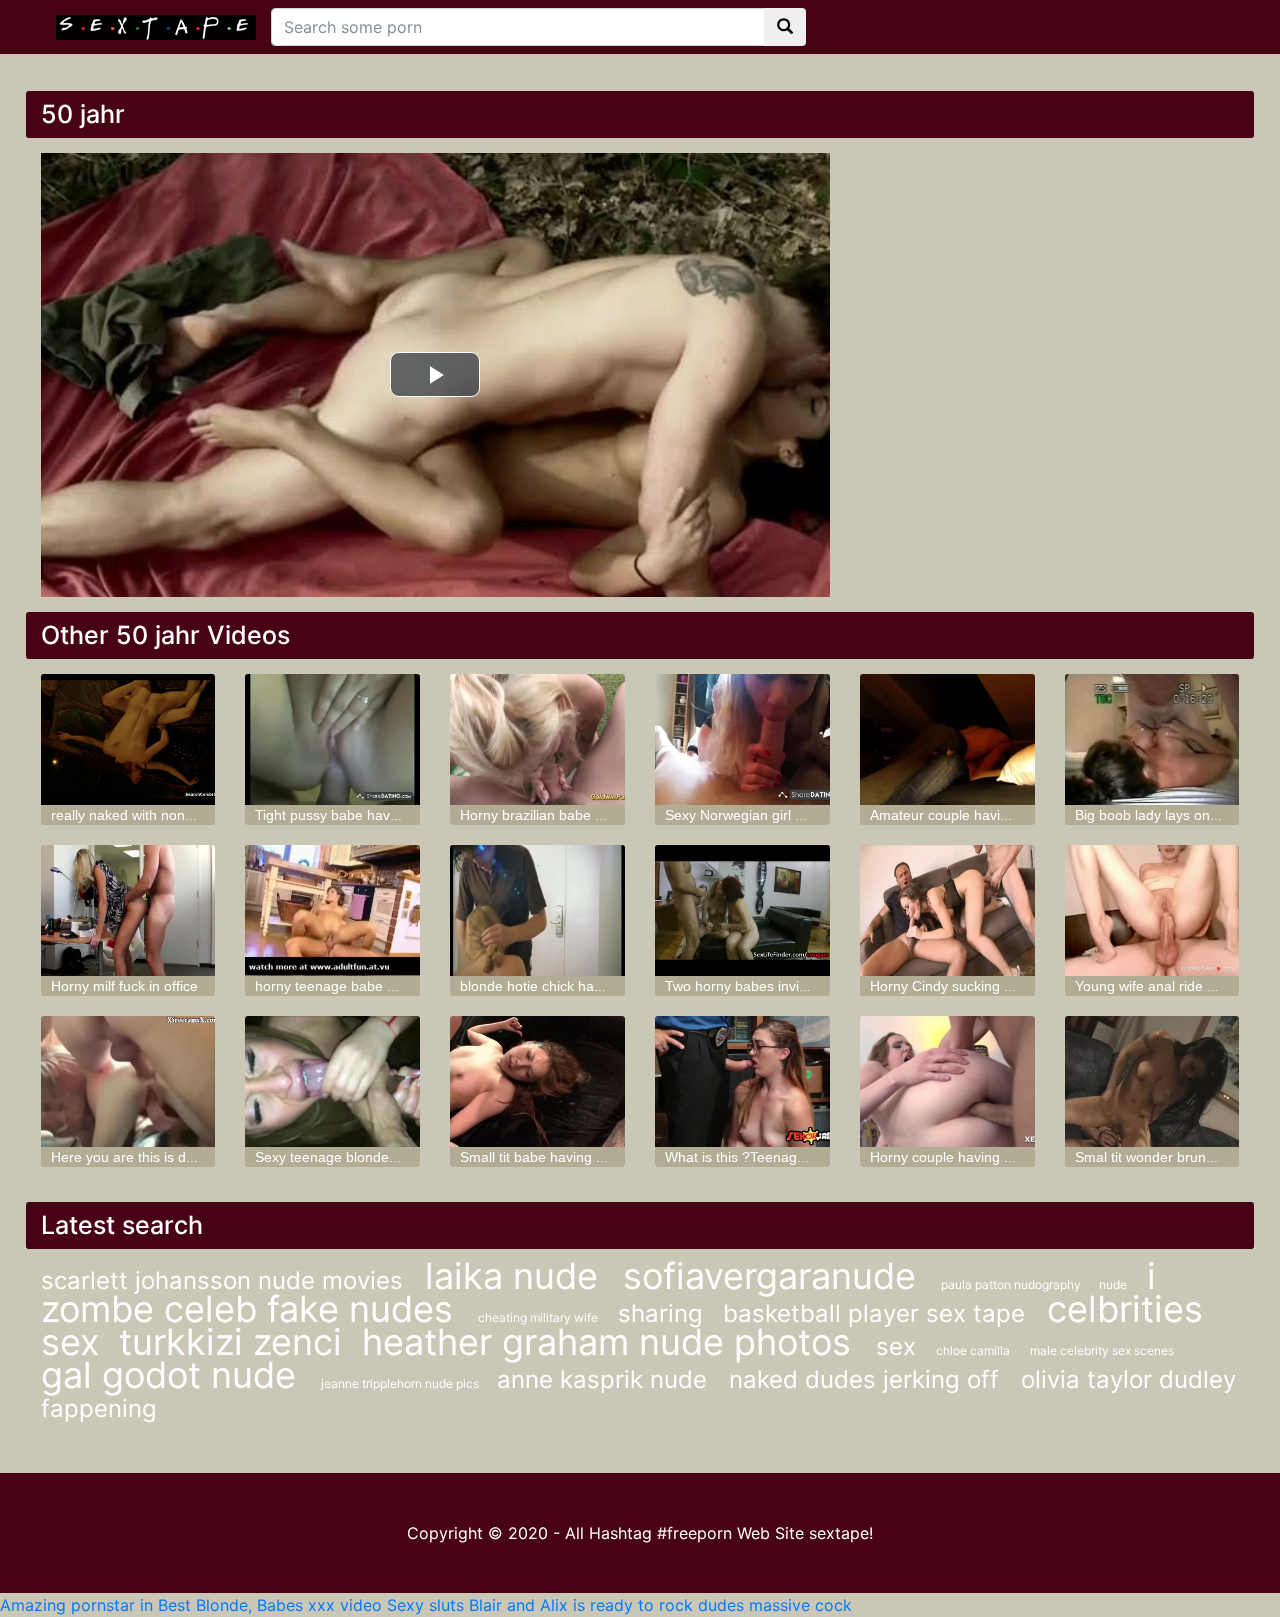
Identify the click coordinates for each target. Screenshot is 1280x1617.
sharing (660, 1313)
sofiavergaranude (774, 1276)
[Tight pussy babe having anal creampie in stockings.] (332, 739)
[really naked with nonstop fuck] (128, 739)
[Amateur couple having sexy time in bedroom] (947, 739)
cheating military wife (538, 1317)
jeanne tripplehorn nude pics (401, 1383)
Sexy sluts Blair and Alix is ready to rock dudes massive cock (619, 1605)
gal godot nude (173, 1375)
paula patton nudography (1012, 1284)
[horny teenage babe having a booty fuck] (332, 910)
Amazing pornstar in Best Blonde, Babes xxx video (191, 1605)
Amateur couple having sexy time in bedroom (1013, 815)
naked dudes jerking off (867, 1379)
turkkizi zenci (230, 1342)
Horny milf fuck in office (124, 986)
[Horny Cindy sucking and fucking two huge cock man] (947, 910)
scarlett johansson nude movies (225, 1280)
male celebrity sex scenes (1102, 1350)
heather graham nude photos (611, 1342)
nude (1113, 1284)
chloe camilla (973, 1350)
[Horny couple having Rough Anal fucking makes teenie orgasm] (947, 1081)
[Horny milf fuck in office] (128, 910)
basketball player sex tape (877, 1313)
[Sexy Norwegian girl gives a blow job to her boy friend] (742, 739)
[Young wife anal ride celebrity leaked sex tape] (1152, 910)
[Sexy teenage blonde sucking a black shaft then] (332, 1081)
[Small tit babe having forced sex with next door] (537, 1081)
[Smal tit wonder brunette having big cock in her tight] (1152, 1081)
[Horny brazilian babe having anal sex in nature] (537, 739)
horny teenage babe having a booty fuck (382, 986)
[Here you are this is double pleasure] (128, 1081)
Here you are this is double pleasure (165, 1157)
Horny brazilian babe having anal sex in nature (607, 815)
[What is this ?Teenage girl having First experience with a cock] (742, 1081)
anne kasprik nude (605, 1379)
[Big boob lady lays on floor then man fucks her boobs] (1152, 739)
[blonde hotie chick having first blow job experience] (537, 910)
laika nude (516, 1276)
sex (896, 1346)
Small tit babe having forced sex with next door (607, 1157)
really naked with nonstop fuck (146, 815)
